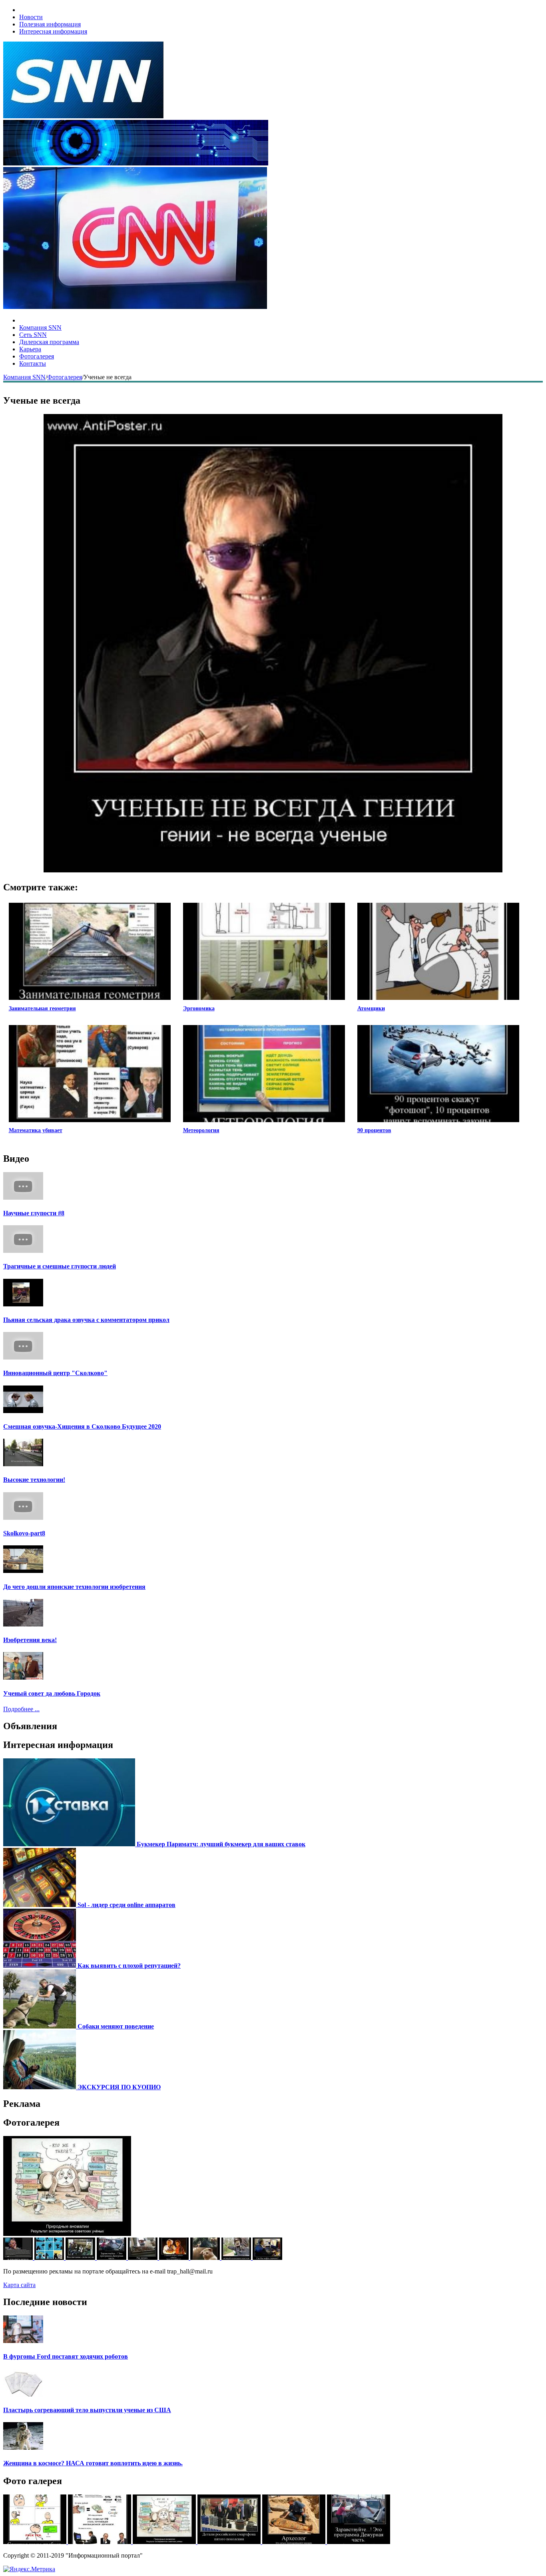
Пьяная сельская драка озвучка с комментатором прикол (86, 1320)
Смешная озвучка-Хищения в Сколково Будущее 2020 (82, 1426)
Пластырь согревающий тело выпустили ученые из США (87, 2410)
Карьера (30, 349)
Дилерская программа (49, 342)
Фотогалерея (37, 356)
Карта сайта (19, 2285)
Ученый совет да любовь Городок (52, 1693)
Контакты (33, 363)
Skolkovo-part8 (24, 1533)
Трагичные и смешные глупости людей (60, 1266)
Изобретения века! (30, 1640)
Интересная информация (53, 31)
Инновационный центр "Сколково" (55, 1373)
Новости (31, 17)
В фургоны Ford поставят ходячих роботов (66, 2356)
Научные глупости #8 (34, 1213)
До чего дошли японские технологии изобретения (74, 1587)
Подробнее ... (21, 1709)
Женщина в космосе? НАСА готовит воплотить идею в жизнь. (93, 2463)
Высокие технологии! (34, 1480)
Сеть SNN (33, 335)
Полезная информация (50, 24)
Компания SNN (40, 327)
